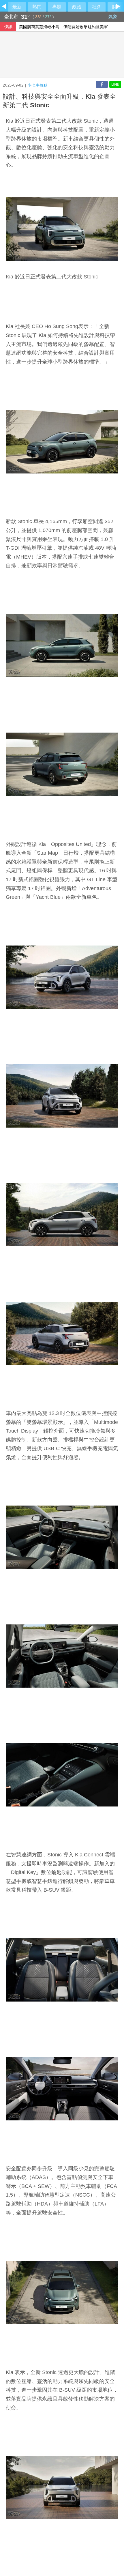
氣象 (113, 17)
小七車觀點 (37, 85)
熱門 (37, 7)
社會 (97, 7)
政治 (77, 7)
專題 (57, 7)
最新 (17, 7)
